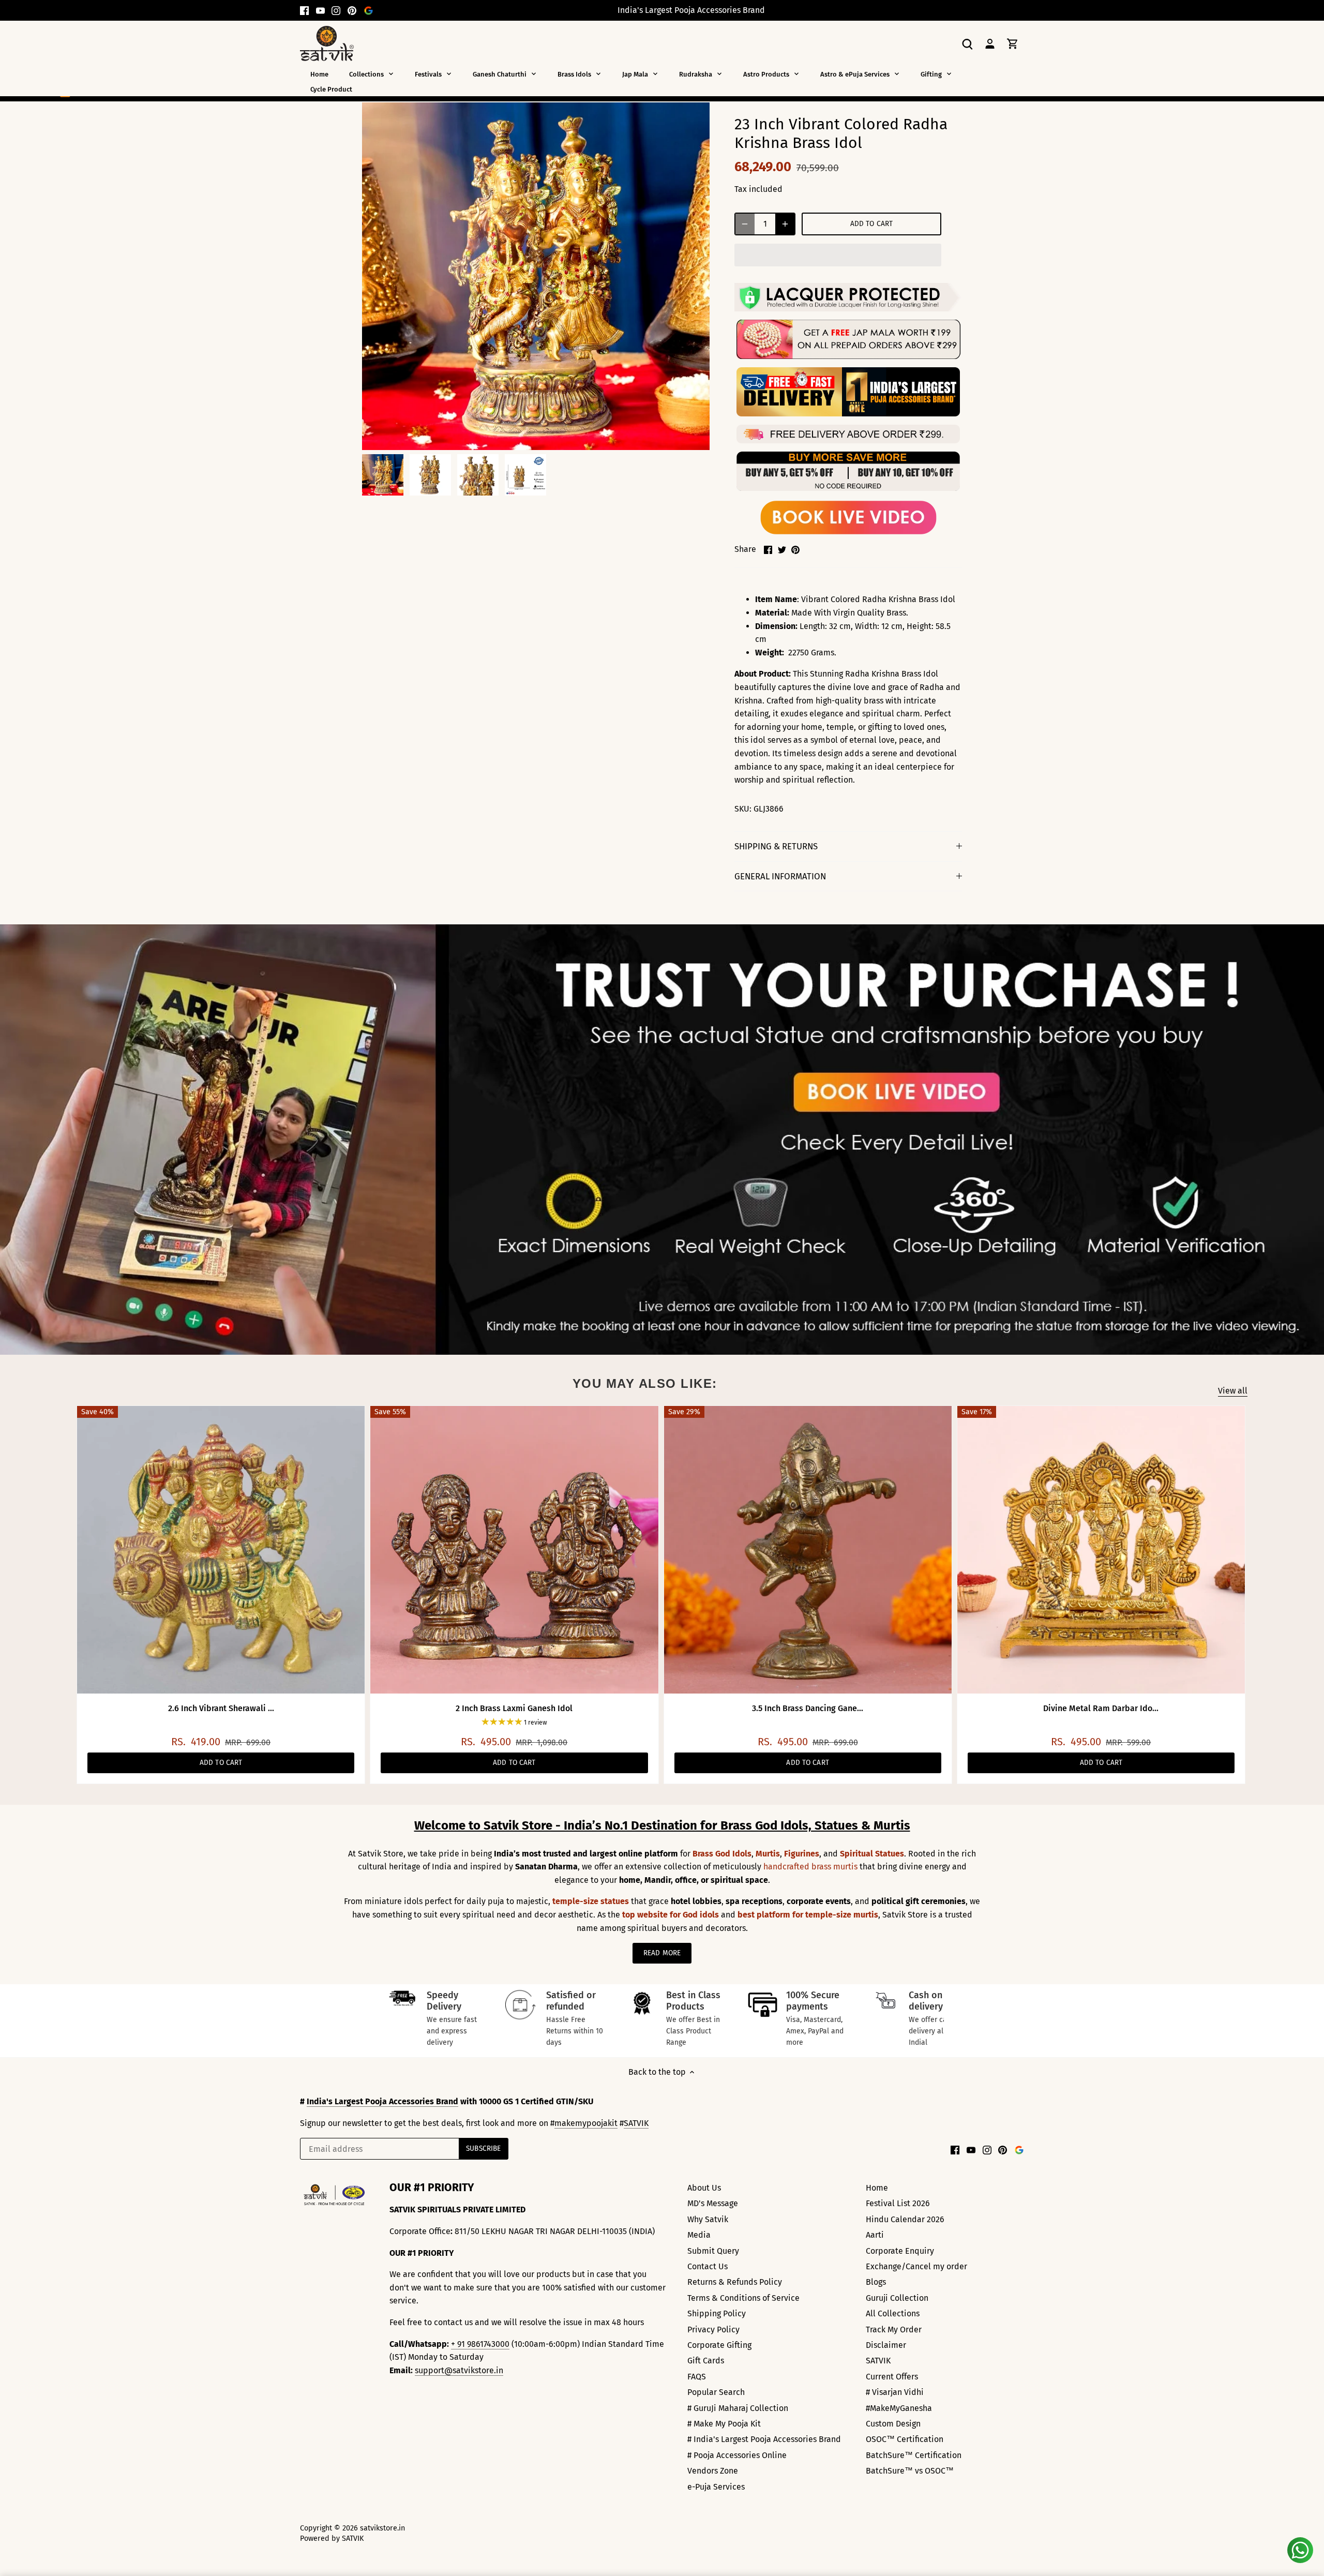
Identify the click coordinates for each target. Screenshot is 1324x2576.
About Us (704, 2188)
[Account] (990, 43)
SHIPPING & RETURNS (776, 846)
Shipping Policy (717, 2313)
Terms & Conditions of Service (743, 2298)
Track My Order (894, 2330)
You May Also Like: (645, 1383)
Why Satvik (708, 2219)
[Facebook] (304, 10)
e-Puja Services (716, 2487)
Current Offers (892, 2377)
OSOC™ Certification (905, 2439)
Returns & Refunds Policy (735, 2282)
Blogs (876, 2282)
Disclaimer (886, 2345)
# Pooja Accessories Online (737, 2455)
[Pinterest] (352, 10)
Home (877, 2188)
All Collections (893, 2313)
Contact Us (708, 2266)
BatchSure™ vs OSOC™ (910, 2471)
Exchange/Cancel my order (916, 2266)
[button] (838, 255)
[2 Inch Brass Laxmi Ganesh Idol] (514, 1550)
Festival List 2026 (898, 2203)
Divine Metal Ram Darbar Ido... (1101, 1708)
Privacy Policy (713, 2330)
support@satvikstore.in (459, 2370)
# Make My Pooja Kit (724, 2424)
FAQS (697, 2377)
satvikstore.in (382, 2528)
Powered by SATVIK (332, 2538)
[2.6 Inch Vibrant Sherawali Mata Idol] (221, 1550)
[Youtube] (320, 10)
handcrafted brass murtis (810, 1867)
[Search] (967, 43)
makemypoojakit (586, 2123)
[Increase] (785, 224)
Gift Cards (706, 2361)
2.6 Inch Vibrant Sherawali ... (221, 1708)
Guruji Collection (897, 2298)
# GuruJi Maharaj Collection (738, 2408)
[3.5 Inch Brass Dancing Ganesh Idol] (808, 1550)
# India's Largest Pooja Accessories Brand (764, 2439)
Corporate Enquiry (900, 2251)
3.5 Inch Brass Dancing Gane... (808, 1708)
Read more (662, 1953)
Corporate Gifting (719, 2345)
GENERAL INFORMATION (780, 876)
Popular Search (716, 2392)
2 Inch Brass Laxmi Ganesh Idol (514, 1708)
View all (1233, 1391)
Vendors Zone (713, 2471)
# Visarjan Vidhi (895, 2392)
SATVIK (636, 2123)
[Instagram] (336, 10)
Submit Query (713, 2251)
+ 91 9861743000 (480, 2344)
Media (699, 2235)
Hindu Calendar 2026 (905, 2219)
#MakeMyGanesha (899, 2408)
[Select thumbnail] (383, 475)
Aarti (875, 2235)
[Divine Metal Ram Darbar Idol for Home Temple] (1101, 1550)
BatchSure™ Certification (914, 2455)
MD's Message (713, 2203)
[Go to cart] (1013, 43)
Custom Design (893, 2424)
